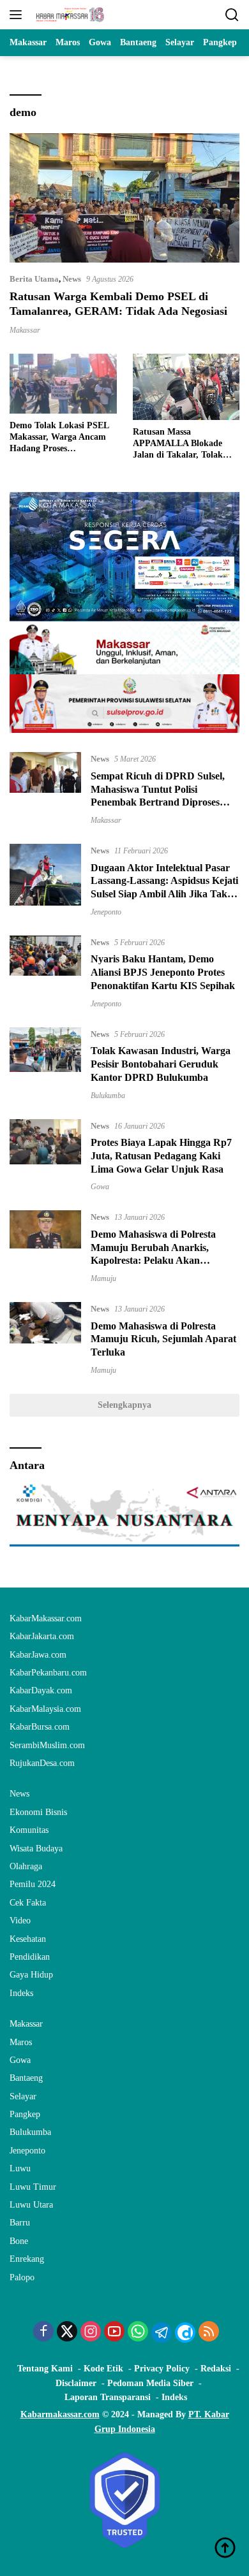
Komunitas (29, 1830)
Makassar (25, 330)
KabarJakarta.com (42, 1636)
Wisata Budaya (36, 1849)
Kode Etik (103, 2369)
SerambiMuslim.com (47, 1745)
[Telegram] (162, 2333)
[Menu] (18, 15)
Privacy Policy (162, 2369)
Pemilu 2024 (33, 1884)
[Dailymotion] (185, 2333)
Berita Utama (34, 279)
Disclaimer (76, 2383)
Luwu (20, 2168)
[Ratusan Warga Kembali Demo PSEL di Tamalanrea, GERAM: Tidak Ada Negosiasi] (124, 198)
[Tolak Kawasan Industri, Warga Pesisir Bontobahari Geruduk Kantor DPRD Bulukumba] (45, 1064)
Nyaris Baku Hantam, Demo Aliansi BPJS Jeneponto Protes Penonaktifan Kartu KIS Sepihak (163, 972)
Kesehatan (28, 1939)
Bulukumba (108, 1096)
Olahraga (26, 1866)
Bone (19, 2241)
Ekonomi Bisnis (38, 1812)
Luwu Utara (31, 2205)
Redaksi (216, 2369)
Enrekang (27, 2259)
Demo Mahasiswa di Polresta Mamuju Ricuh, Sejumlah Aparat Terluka (163, 1339)
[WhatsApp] (138, 2333)
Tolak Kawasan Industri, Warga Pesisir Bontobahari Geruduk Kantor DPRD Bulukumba (161, 1064)
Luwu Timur (33, 2187)
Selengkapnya (124, 1405)
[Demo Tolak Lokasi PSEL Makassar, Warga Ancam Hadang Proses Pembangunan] (63, 384)
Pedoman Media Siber (150, 2383)
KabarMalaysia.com (45, 1709)
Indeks (21, 1993)
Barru (20, 2223)
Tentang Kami (45, 2369)
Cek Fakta (28, 1903)
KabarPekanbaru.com (48, 1673)
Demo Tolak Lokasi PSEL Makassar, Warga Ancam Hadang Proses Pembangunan (59, 438)
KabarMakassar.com (46, 1618)
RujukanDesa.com (42, 1763)
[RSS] (209, 2333)
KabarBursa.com (40, 1727)
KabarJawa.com (38, 1655)
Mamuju (103, 1278)
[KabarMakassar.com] (69, 15)
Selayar (23, 2096)
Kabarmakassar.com (60, 2414)
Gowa (100, 1187)
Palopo (22, 2277)
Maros (21, 2042)
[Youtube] (114, 2333)
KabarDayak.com (41, 1690)
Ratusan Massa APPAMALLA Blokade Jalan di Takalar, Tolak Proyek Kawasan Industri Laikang (182, 444)
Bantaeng (26, 2078)
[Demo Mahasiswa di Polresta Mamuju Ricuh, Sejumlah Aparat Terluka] (45, 1338)
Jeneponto (106, 912)
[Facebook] (43, 2333)
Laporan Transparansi (108, 2397)
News (72, 279)
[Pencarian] (232, 15)
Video (20, 1921)
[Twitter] (67, 2333)
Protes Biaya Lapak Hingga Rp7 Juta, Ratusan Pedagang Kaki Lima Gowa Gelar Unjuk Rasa (161, 1156)
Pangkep (25, 2114)
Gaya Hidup (31, 1975)
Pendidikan (30, 1957)
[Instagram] (91, 2333)
